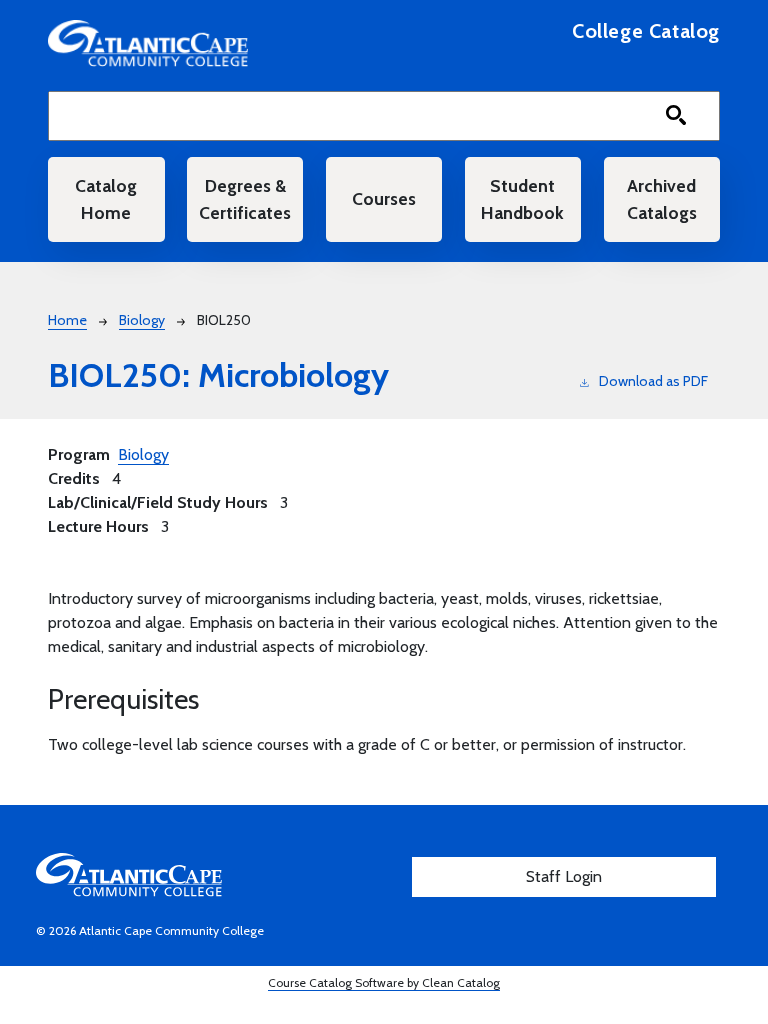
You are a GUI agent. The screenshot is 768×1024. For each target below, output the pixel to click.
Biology (142, 320)
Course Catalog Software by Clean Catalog (384, 982)
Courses (384, 198)
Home (67, 320)
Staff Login (564, 876)
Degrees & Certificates (245, 198)
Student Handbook (522, 198)
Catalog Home (106, 198)
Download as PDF (653, 381)
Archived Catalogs (662, 198)
